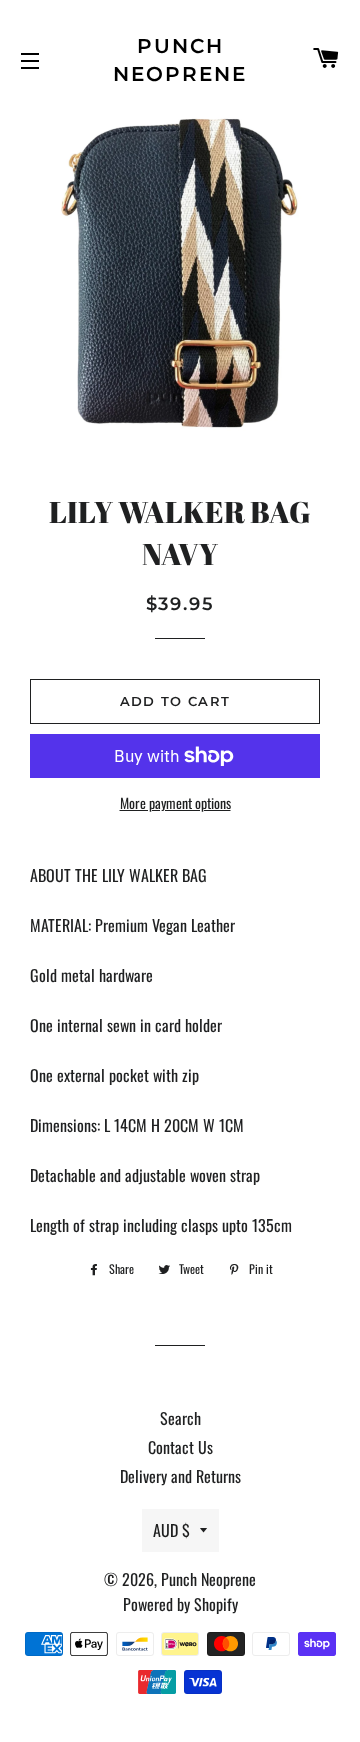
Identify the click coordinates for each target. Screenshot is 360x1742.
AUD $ (171, 1530)
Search (180, 1418)
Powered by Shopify (180, 1604)
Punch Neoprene (180, 60)
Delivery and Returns (180, 1476)
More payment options (175, 802)
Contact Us (180, 1447)
